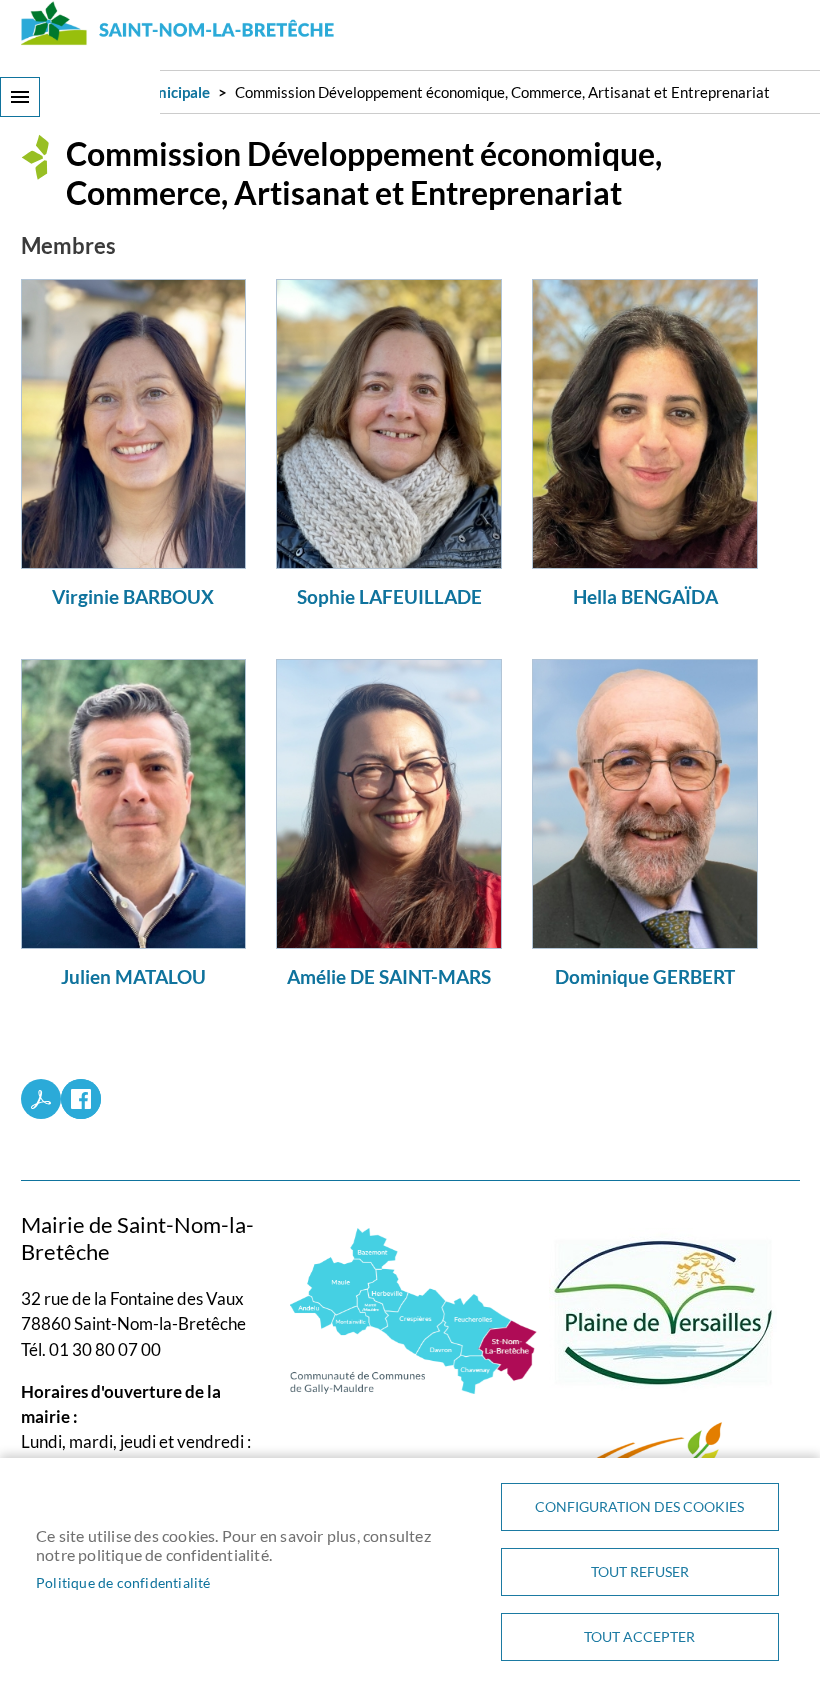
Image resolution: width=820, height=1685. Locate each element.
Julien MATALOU (133, 976)
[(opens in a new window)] (413, 1308)
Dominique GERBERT (645, 976)
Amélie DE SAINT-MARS (389, 976)
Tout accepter (639, 1637)
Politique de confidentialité (123, 1583)
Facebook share (81, 1099)
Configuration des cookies (639, 1507)
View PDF (41, 1099)
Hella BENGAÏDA (645, 596)
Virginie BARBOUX (133, 596)
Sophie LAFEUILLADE (389, 596)
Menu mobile (20, 97)
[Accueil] (178, 23)
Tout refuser (640, 1572)
